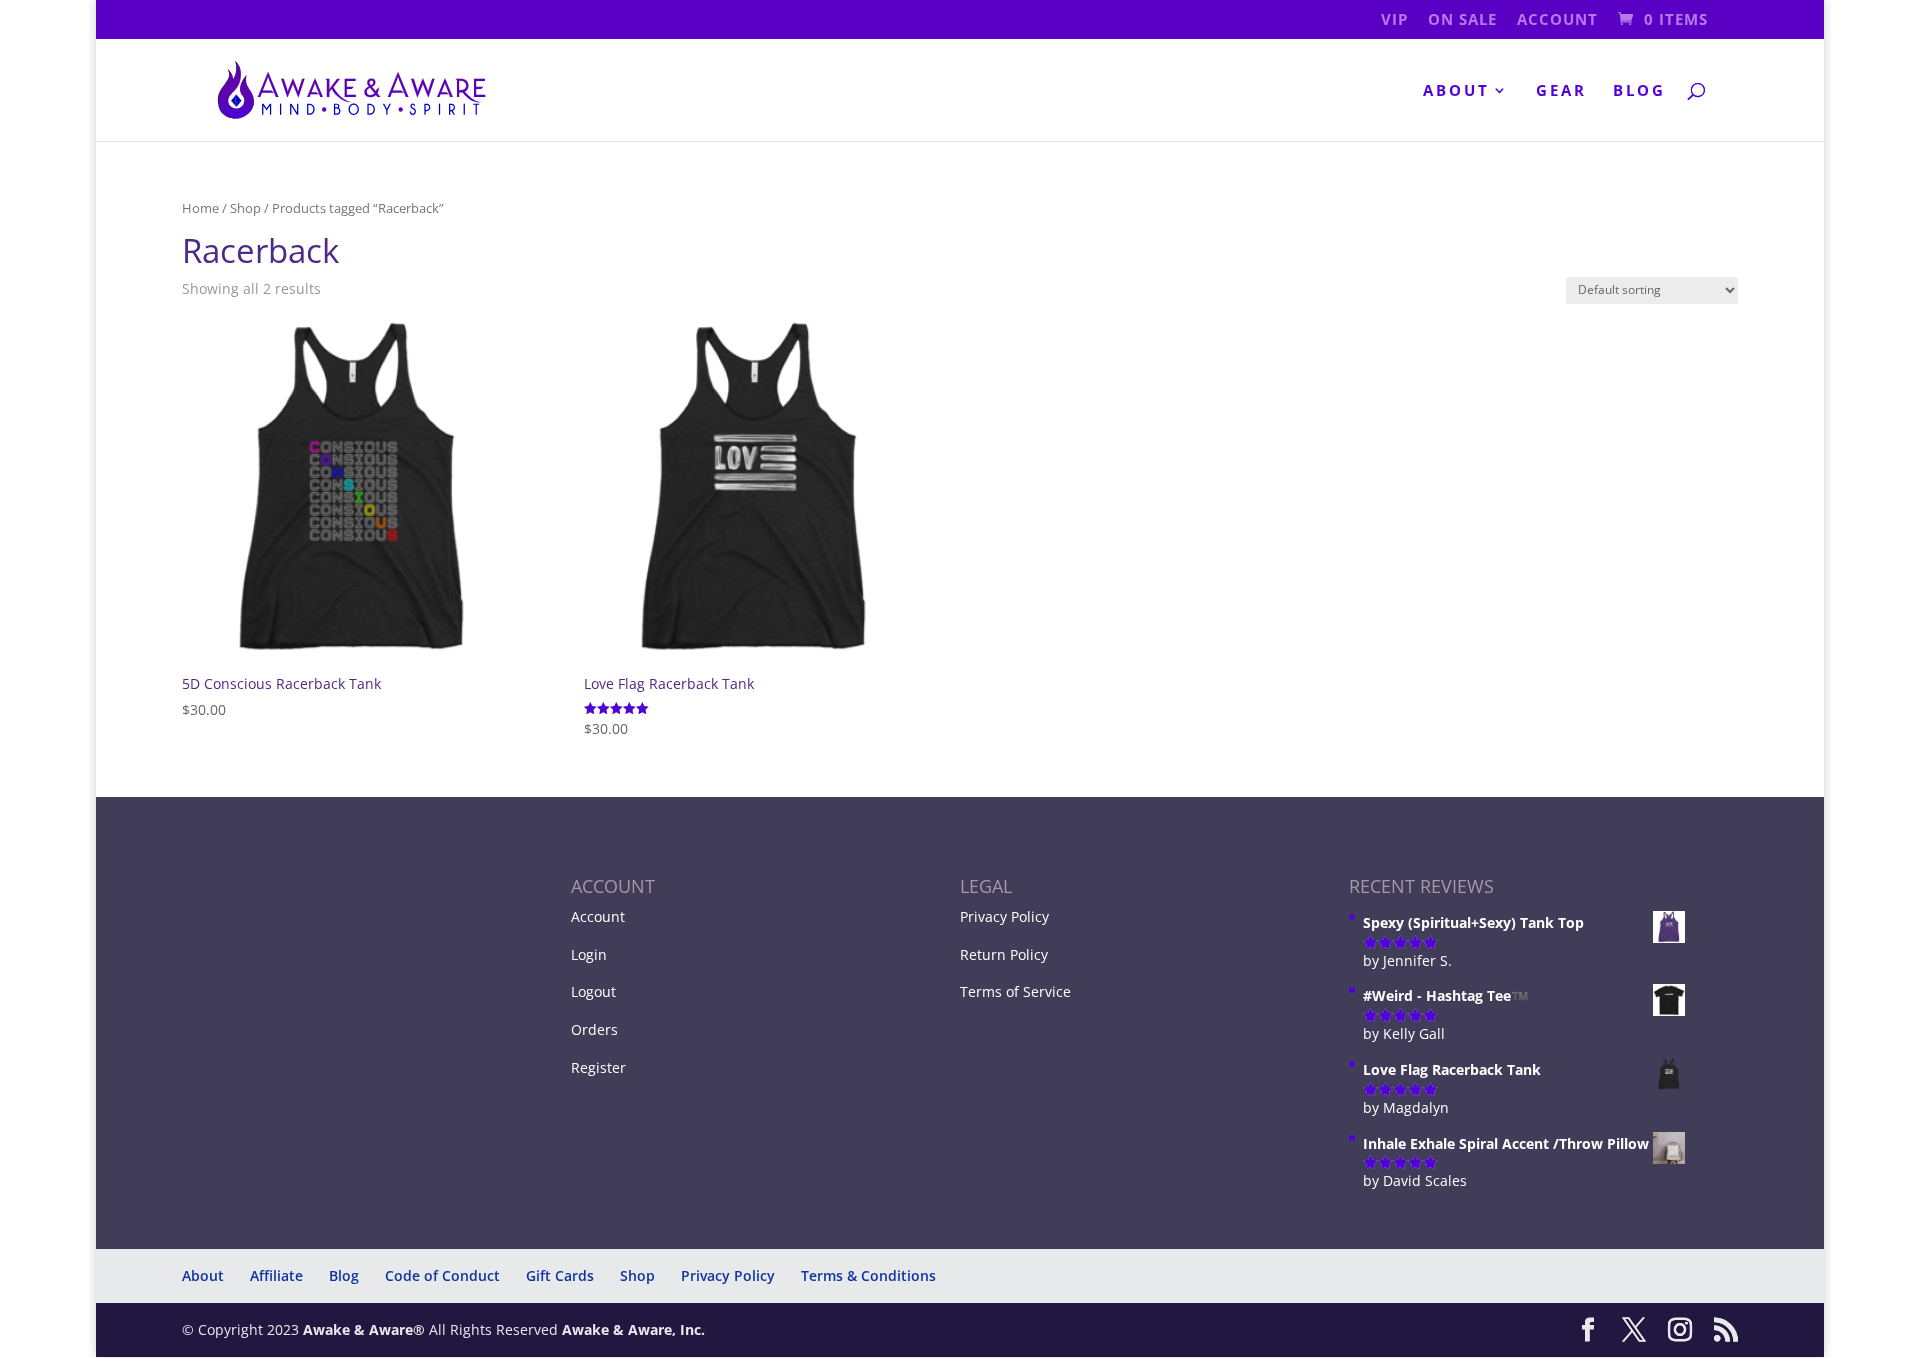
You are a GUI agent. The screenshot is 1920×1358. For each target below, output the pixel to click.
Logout (593, 991)
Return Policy (1004, 954)
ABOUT (1456, 91)
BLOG (1639, 91)
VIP (1394, 20)
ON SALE (1462, 20)
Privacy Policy (1004, 916)
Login (589, 954)
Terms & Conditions (868, 1275)
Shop (245, 208)
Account (598, 916)
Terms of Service (1015, 991)
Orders (594, 1029)
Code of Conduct (442, 1275)
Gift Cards (560, 1275)
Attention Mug (168, 1292)
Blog (344, 1275)
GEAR (1561, 91)
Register (598, 1067)
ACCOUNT (1557, 20)
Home (200, 208)
